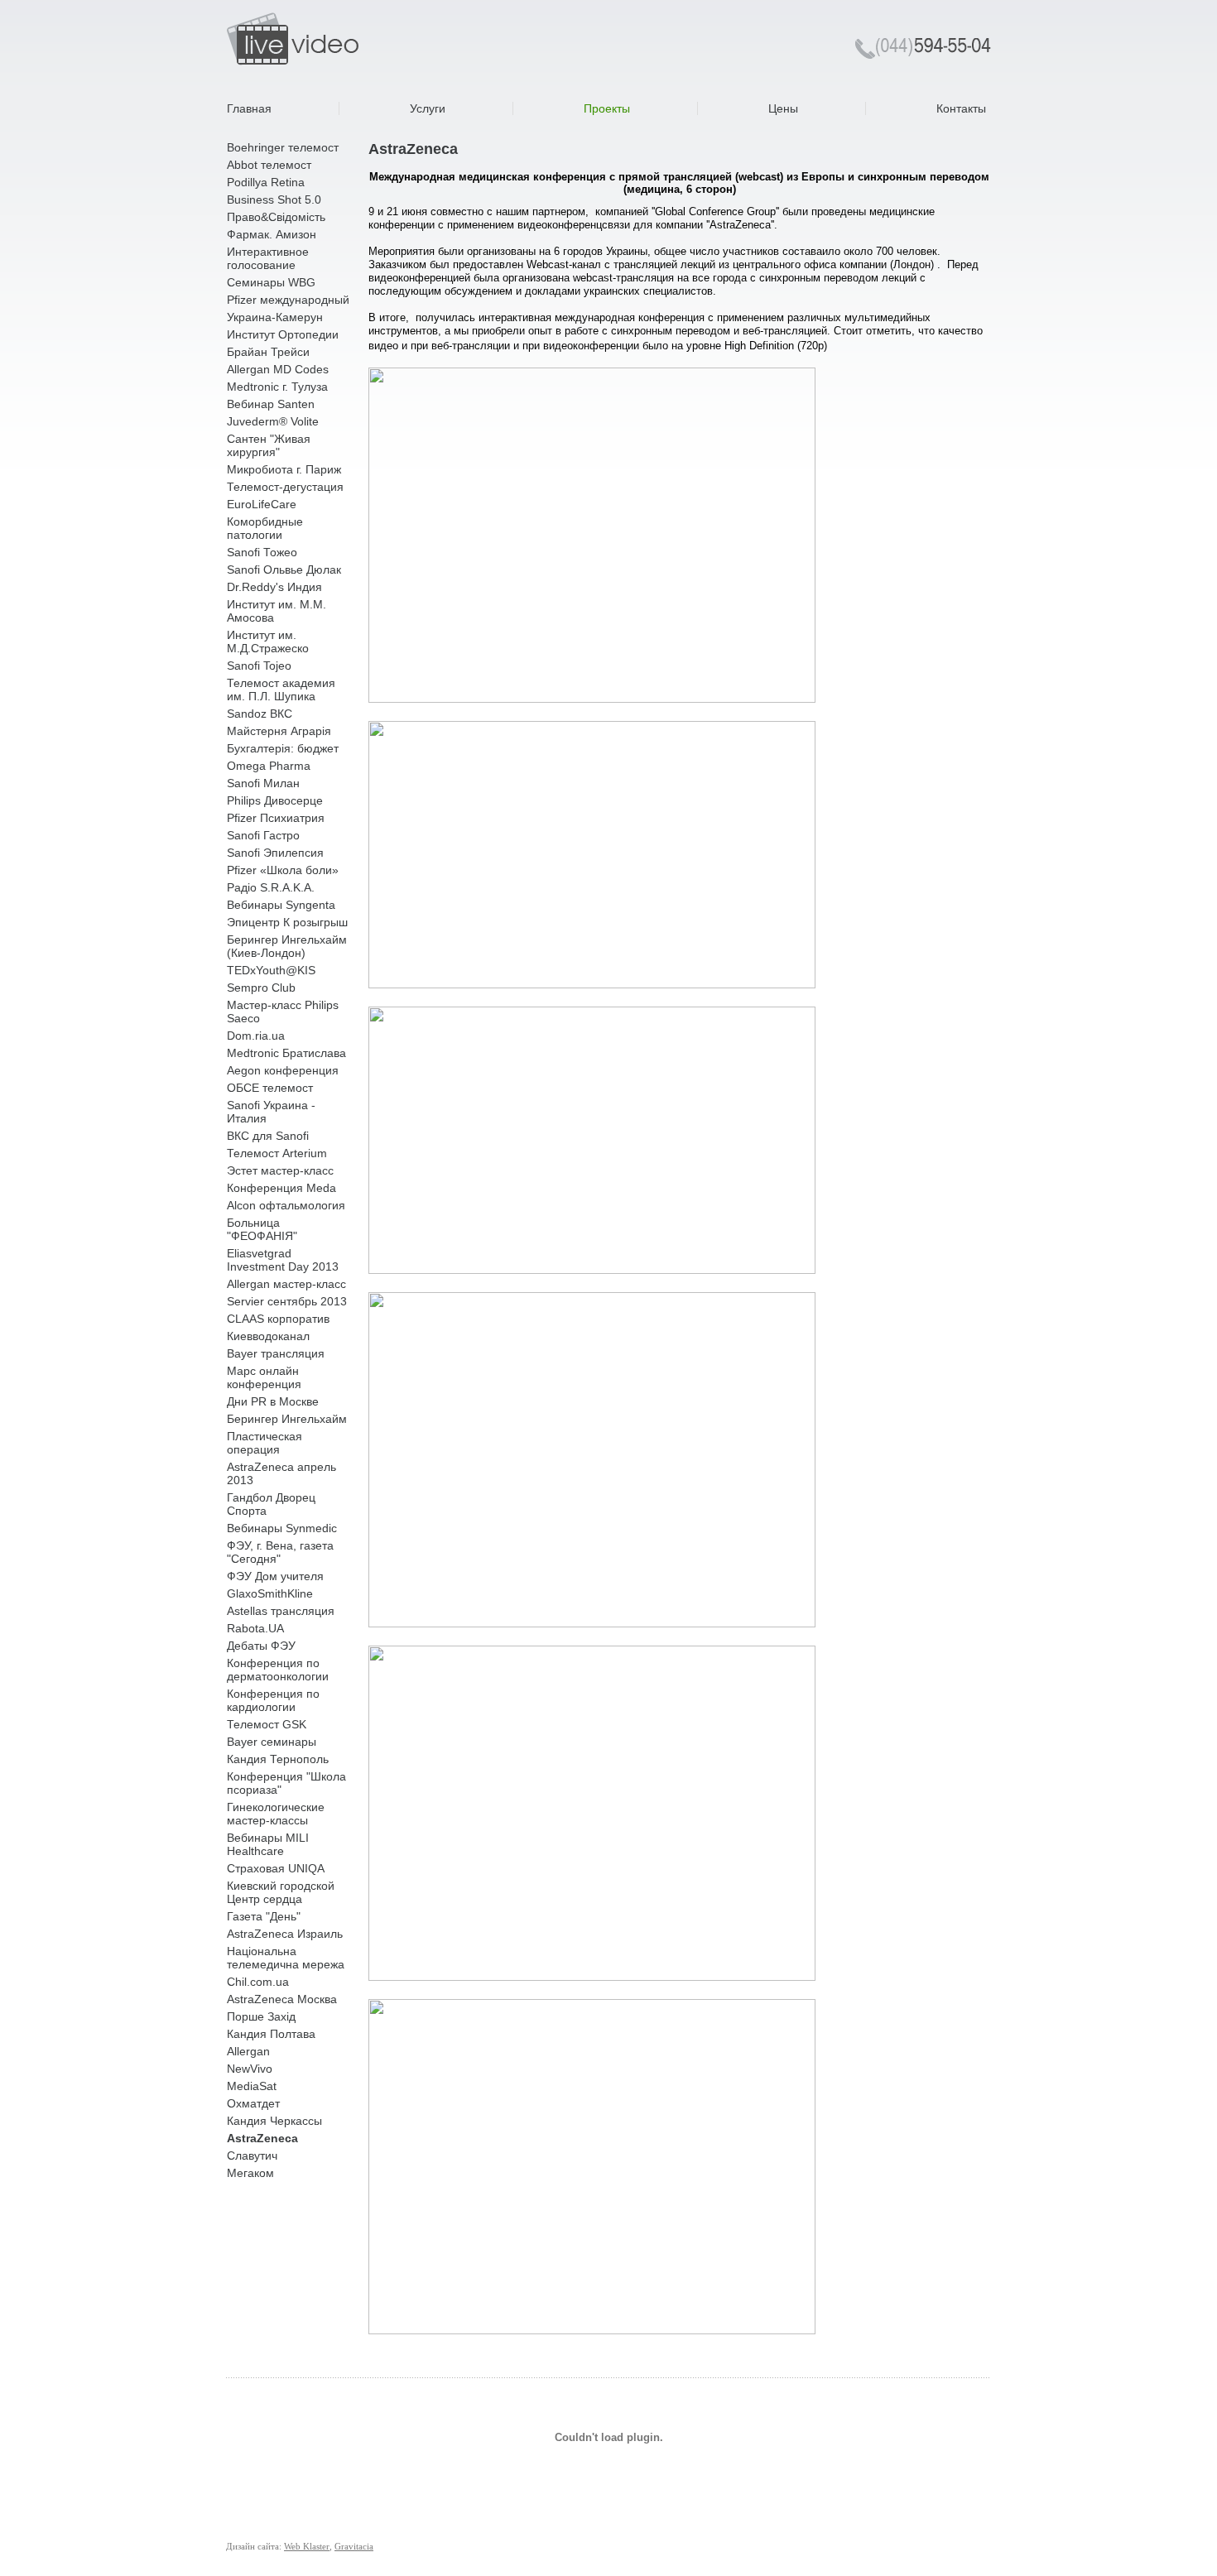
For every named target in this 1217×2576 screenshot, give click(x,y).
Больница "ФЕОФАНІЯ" (262, 1229)
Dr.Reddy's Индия (274, 587)
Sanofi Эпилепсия (275, 853)
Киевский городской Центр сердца (281, 1892)
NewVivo (250, 2069)
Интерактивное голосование (268, 258)
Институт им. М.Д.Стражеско (268, 642)
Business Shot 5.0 (274, 199)
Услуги (428, 108)
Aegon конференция (283, 1070)
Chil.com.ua (258, 1982)
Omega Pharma (269, 766)
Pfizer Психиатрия (276, 818)
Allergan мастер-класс (286, 1284)
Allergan (248, 2051)
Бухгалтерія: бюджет (283, 748)
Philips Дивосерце (275, 800)
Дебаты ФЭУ (261, 1646)
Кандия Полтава (271, 2034)
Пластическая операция (265, 1443)
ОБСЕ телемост (270, 1088)
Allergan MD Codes (278, 369)
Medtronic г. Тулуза (277, 387)
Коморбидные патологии (265, 528)
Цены (783, 108)
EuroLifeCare (262, 504)
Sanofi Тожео (262, 552)
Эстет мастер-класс (280, 1170)
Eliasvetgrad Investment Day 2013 (283, 1260)
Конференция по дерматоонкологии (278, 1670)
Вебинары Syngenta (281, 905)
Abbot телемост (269, 165)
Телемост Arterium (277, 1153)
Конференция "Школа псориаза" (286, 1783)
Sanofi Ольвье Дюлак (284, 570)
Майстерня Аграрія (279, 731)
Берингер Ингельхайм (287, 1419)
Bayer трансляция (276, 1353)
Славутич (252, 2155)
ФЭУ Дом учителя (275, 1576)
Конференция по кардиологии (273, 1700)
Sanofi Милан (263, 783)
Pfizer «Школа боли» (283, 870)
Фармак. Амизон (272, 234)
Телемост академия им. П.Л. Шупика (281, 690)
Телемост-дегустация (285, 487)
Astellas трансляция (281, 1611)
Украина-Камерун (275, 317)
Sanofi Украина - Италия (271, 1112)
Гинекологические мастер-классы (276, 1814)
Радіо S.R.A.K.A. (271, 887)
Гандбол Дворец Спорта (271, 1504)
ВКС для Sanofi (268, 1136)
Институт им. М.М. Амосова (277, 611)
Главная (249, 108)
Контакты (961, 108)
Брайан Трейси (268, 352)
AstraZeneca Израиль (285, 1934)
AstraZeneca (262, 2138)
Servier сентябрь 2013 (287, 1301)
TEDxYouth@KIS (271, 970)
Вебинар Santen (271, 404)
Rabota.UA (255, 1628)
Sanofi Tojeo (259, 666)
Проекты (607, 108)
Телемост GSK (267, 1724)
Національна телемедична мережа (286, 1958)
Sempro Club (261, 988)
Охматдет (253, 2103)
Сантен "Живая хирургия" (269, 445)
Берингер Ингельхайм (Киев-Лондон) (287, 946)
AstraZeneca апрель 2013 (281, 1473)
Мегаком (250, 2173)
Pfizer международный (288, 300)
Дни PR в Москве (273, 1401)
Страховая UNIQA (276, 1868)
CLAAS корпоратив (278, 1319)
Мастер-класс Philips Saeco (283, 1012)
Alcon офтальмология (286, 1205)
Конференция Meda (281, 1188)
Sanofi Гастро (263, 835)
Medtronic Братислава (286, 1053)
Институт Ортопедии (283, 334)
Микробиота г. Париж (284, 469)
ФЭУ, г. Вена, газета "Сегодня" (280, 1552)
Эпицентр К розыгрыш (287, 922)
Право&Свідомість (276, 217)
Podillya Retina (266, 182)
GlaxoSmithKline (270, 1593)
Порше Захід (261, 2016)
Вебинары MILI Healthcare (268, 1844)
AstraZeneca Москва (282, 1999)
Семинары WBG (271, 282)
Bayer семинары (272, 1742)
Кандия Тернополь (278, 1759)
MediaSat (252, 2086)
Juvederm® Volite (273, 421)
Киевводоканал (268, 1336)
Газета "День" (264, 1916)
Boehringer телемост (283, 147)
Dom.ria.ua (256, 1036)
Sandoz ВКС (260, 714)
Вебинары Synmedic (282, 1528)
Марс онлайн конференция (264, 1377)
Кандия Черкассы (274, 2121)
